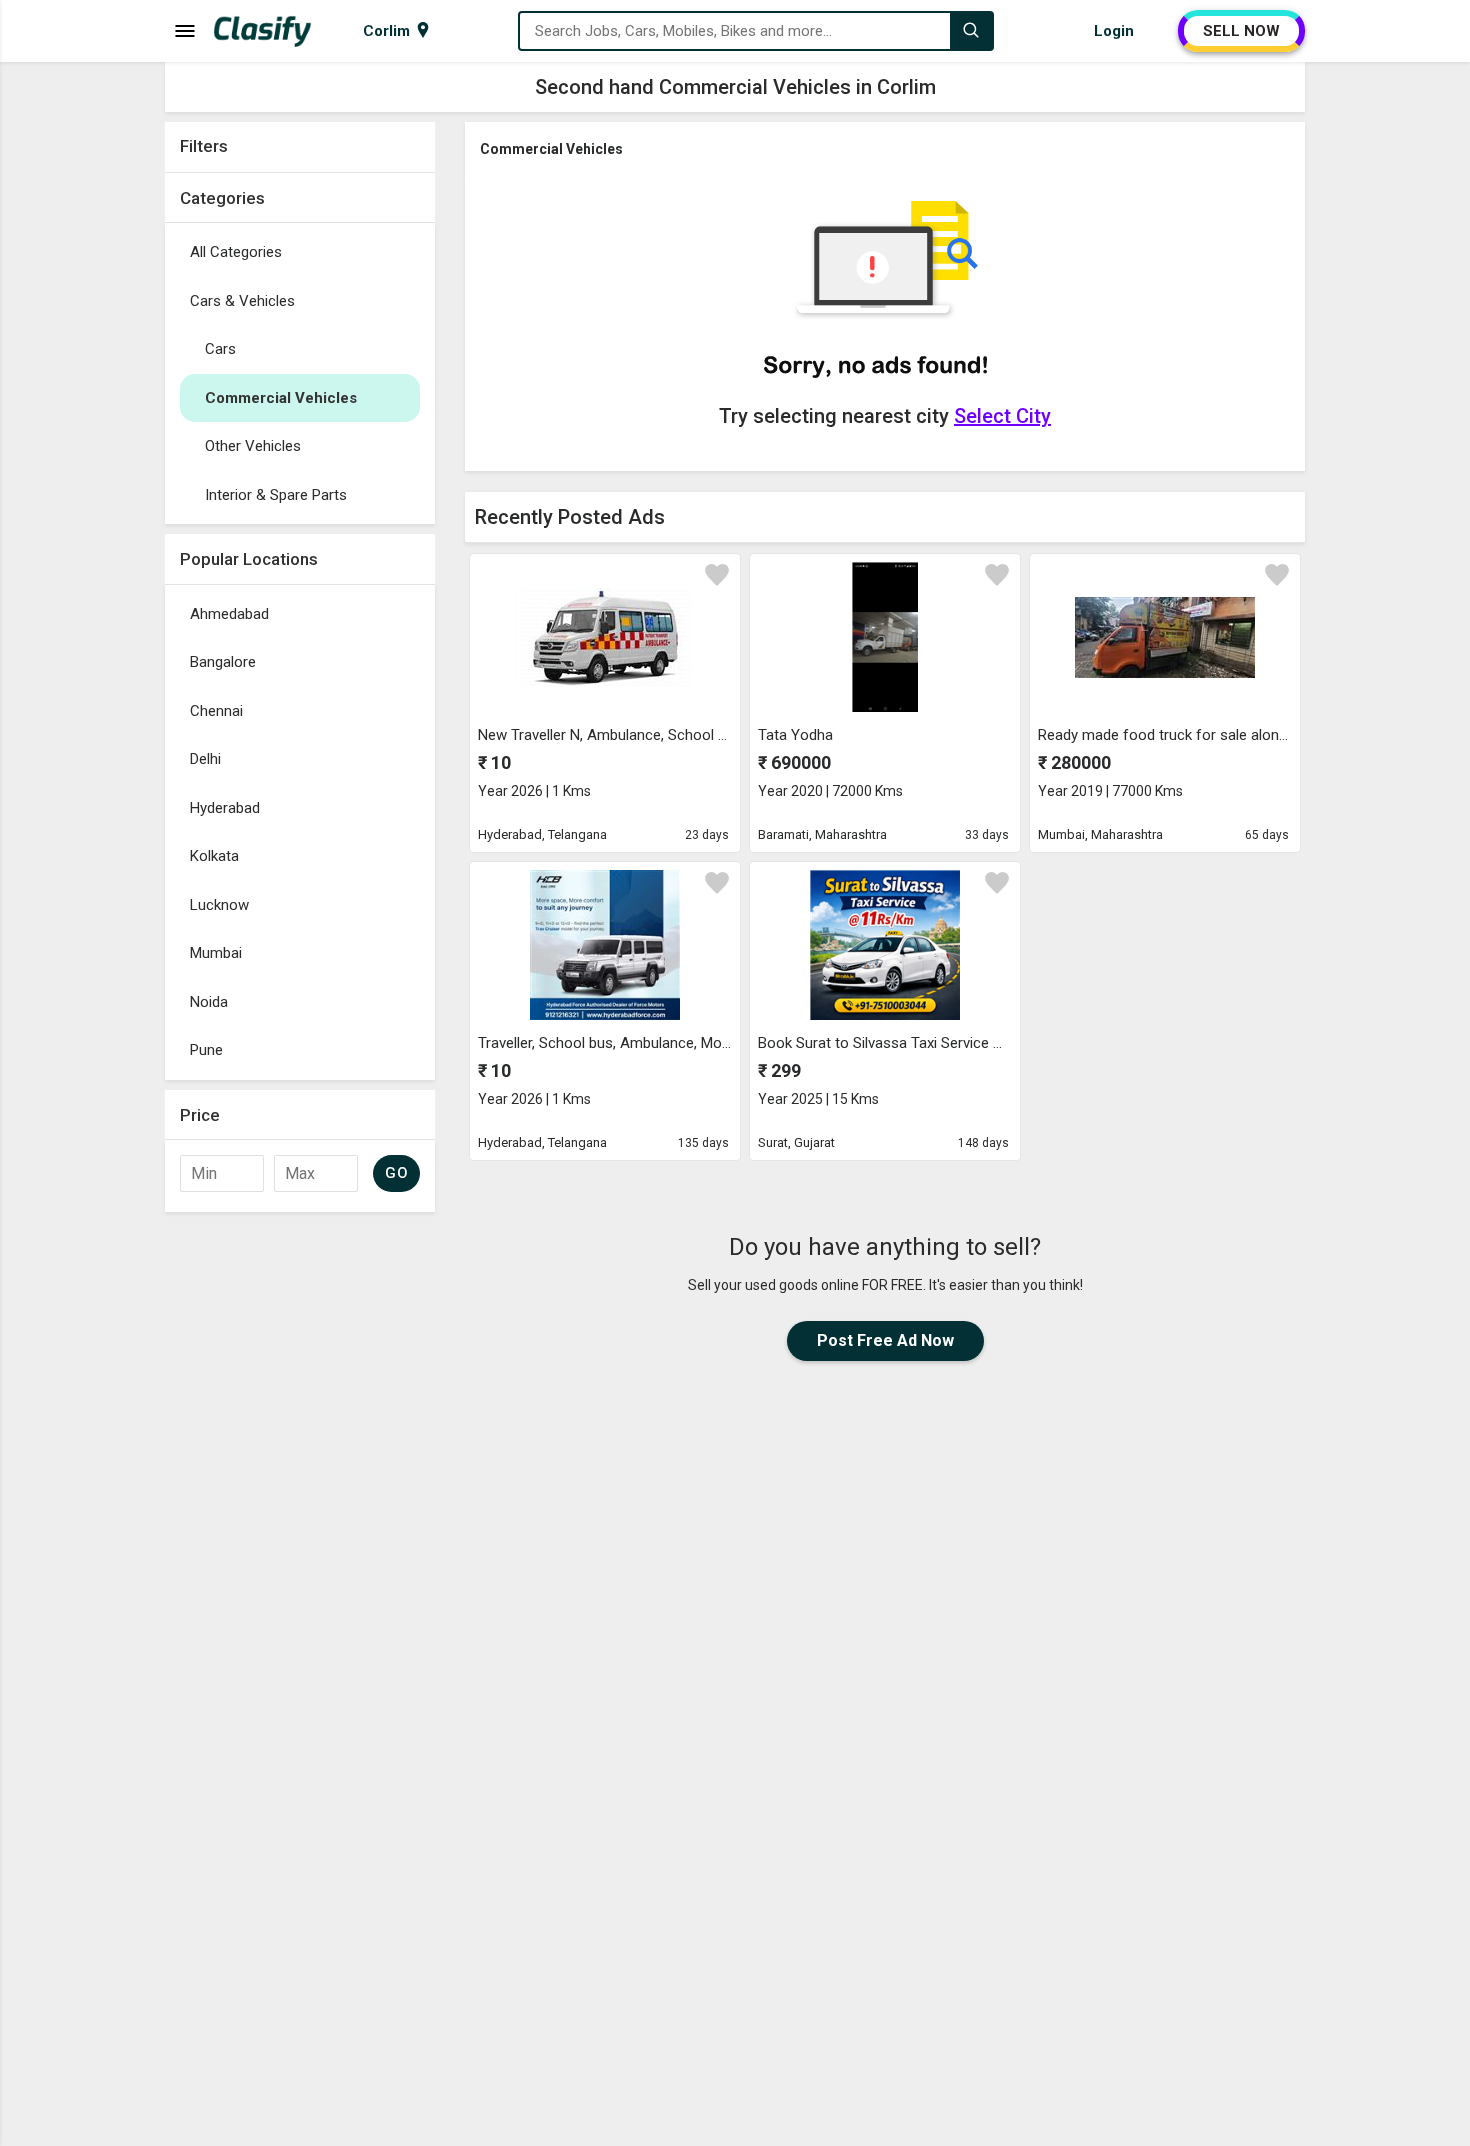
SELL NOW (1241, 31)
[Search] (971, 31)
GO (396, 1173)
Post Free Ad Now (885, 1340)
